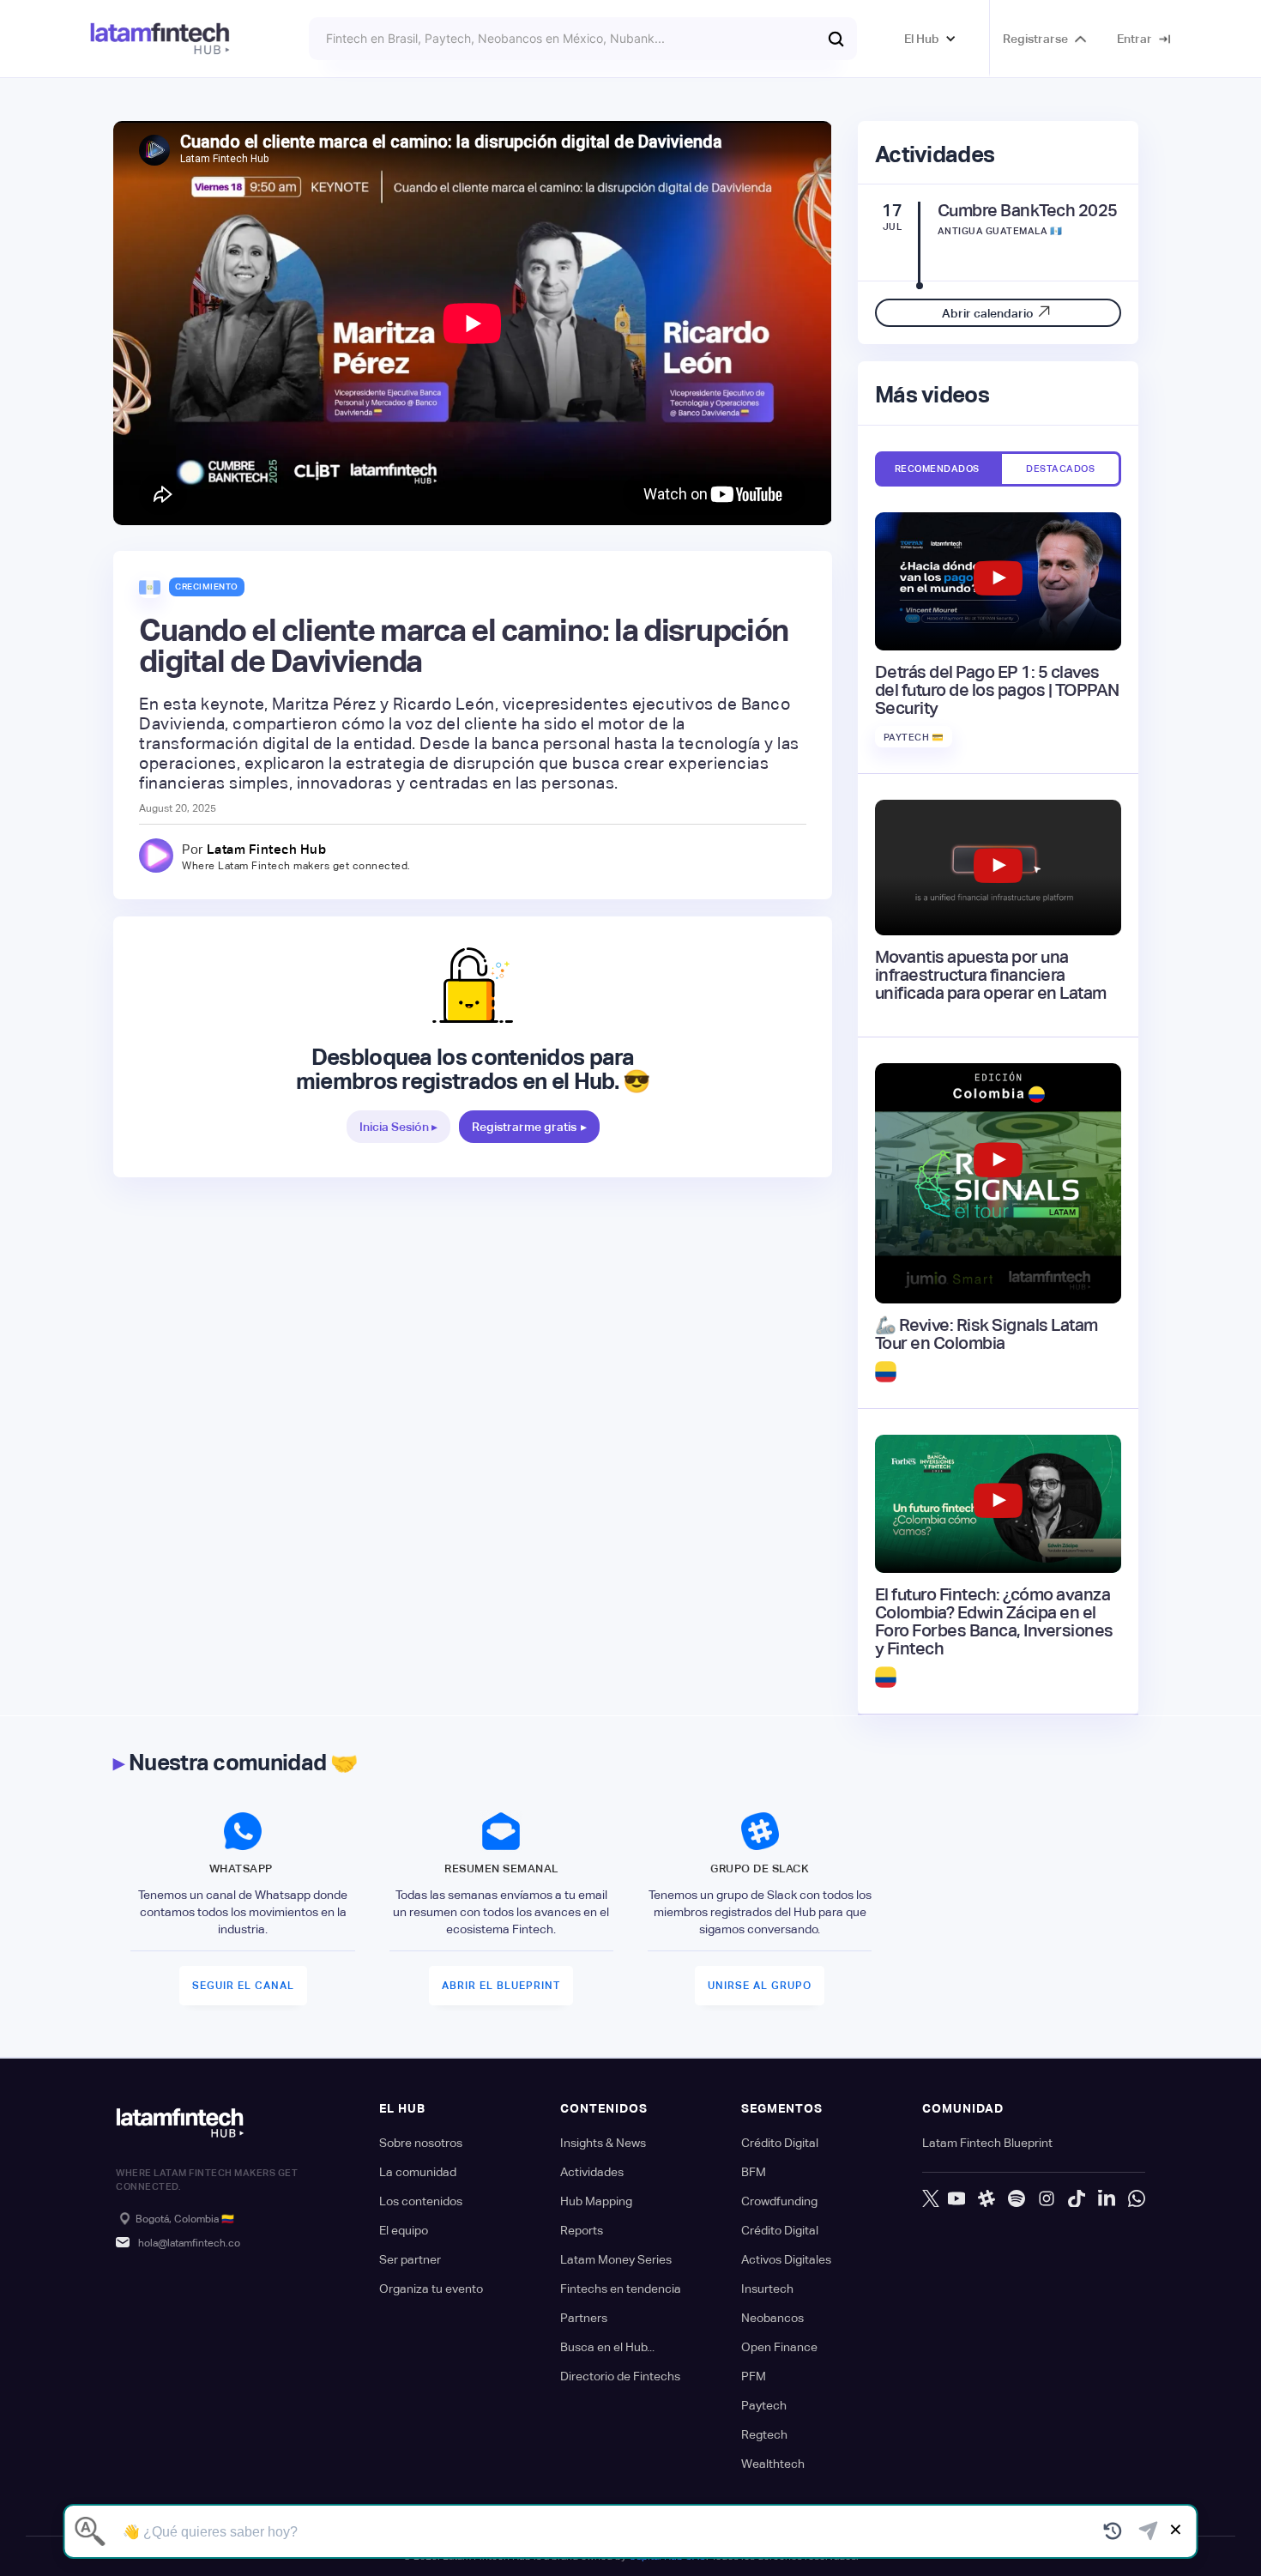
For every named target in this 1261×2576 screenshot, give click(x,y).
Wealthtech (773, 2464)
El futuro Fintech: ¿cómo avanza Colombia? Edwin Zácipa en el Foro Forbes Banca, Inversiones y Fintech (994, 1622)
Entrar (1134, 39)
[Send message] (1148, 2531)
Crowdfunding (779, 2201)
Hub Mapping (596, 2201)
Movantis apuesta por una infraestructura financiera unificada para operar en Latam (991, 975)
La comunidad (418, 2172)
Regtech (764, 2434)
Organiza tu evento (431, 2289)
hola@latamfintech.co (189, 2243)
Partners (584, 2318)
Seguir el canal (243, 1986)
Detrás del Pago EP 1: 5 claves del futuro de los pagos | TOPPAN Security (997, 690)
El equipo (404, 2230)
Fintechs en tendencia (621, 2289)
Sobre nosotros (421, 2143)
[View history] (1113, 2531)
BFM (754, 2172)
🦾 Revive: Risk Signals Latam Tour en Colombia (986, 1334)
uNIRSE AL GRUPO (760, 1986)
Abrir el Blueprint (501, 1986)
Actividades (592, 2172)
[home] (160, 39)
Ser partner (410, 2259)
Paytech (764, 2405)
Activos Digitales (786, 2259)
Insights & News (603, 2143)
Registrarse (1035, 39)
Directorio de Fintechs (620, 2376)
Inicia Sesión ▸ (398, 1127)
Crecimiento (207, 587)
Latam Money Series (616, 2259)
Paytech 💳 (914, 737)
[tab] (937, 469)
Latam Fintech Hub (267, 849)
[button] (930, 39)
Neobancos (772, 2318)
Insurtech (767, 2289)
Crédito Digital (780, 2143)
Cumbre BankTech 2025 (1028, 211)
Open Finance (779, 2347)
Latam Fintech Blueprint (987, 2143)
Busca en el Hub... (607, 2347)
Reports (582, 2230)
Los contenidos (421, 2201)
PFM (754, 2376)
